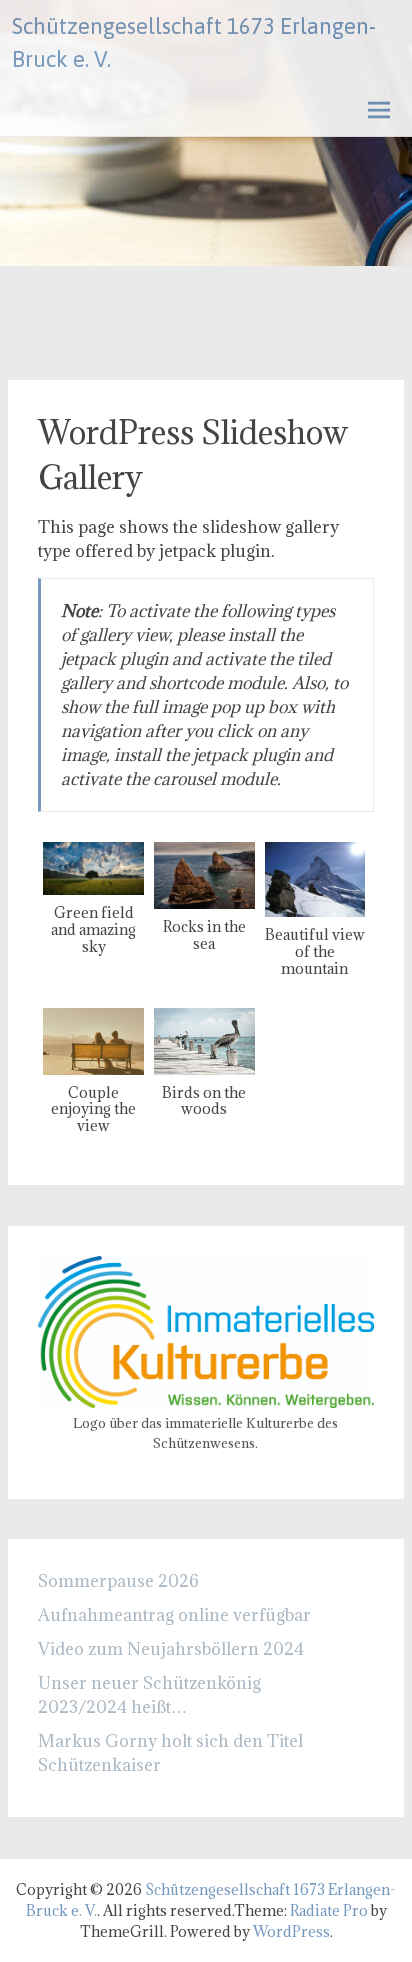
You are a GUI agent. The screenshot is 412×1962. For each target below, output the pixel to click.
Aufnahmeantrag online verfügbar (174, 1615)
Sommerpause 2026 (118, 1581)
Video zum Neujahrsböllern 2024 (171, 1649)
